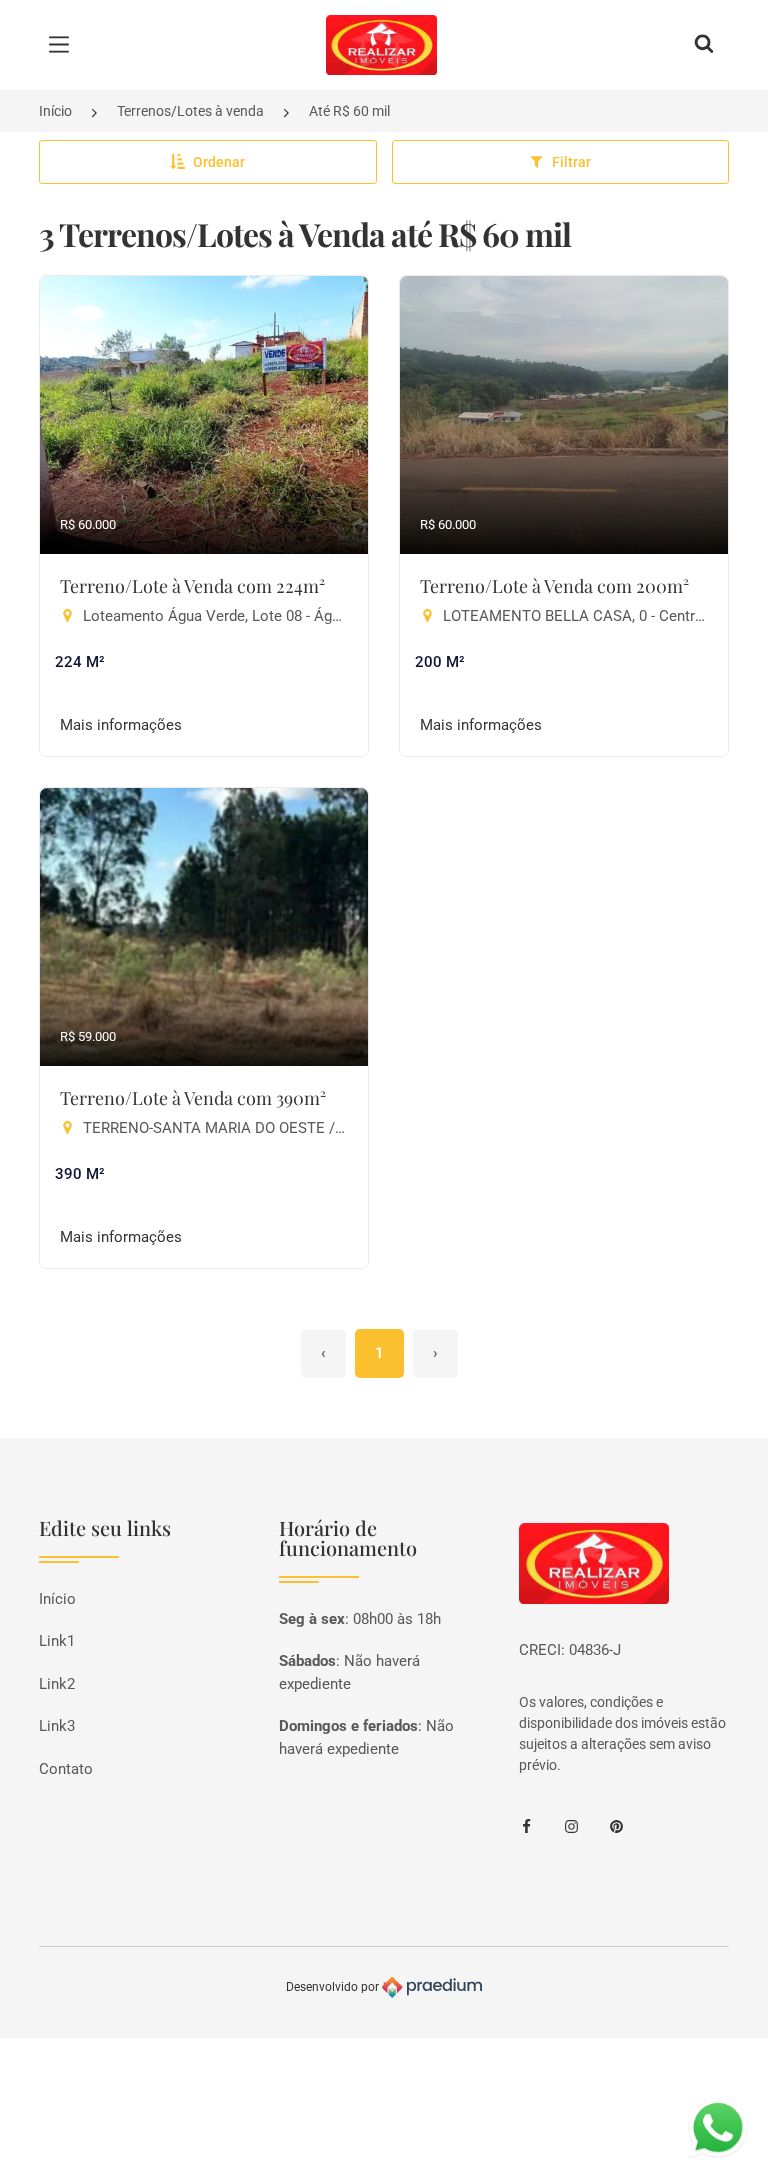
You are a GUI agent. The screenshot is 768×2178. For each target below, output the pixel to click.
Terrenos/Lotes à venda (190, 111)
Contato (66, 1769)
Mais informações (121, 725)
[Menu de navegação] (64, 45)
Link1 (57, 1641)
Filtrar (571, 162)
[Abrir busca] (704, 45)
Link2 (57, 1684)
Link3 (57, 1726)
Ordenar (219, 162)
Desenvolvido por (334, 1986)
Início (55, 111)
